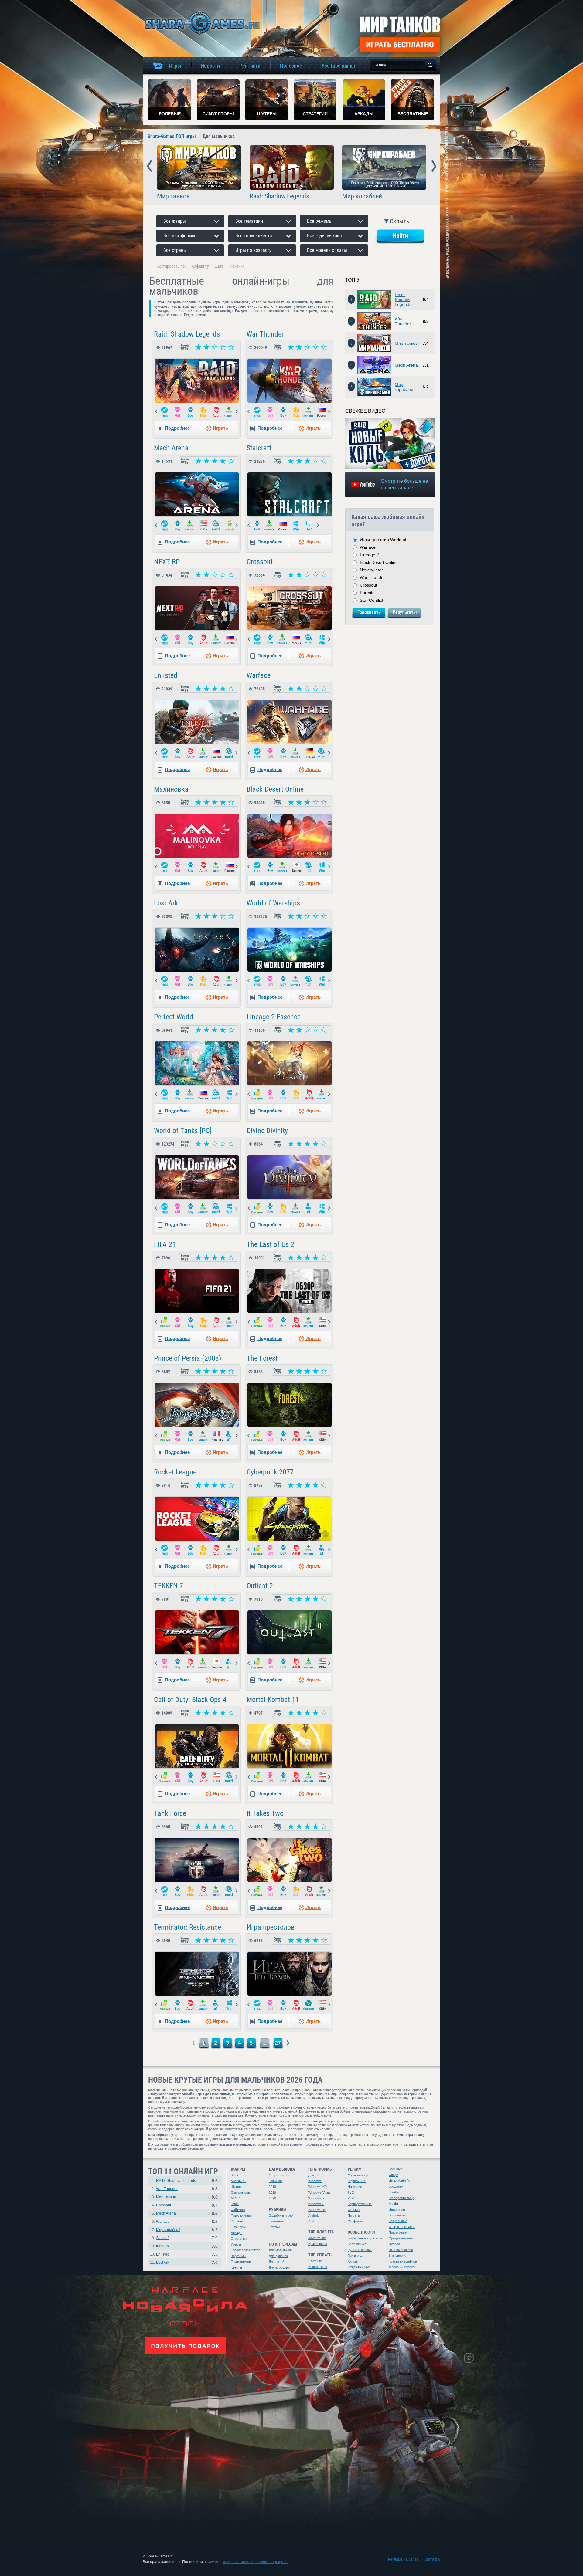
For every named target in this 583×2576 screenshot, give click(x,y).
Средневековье (401, 2238)
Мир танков (173, 196)
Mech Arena (171, 448)
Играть (220, 428)
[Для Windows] (296, 526)
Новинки (275, 2181)
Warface (259, 675)
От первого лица (401, 2198)
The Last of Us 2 (270, 1244)
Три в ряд (355, 2256)
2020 (272, 2198)
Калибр (162, 2246)
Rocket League (175, 1472)
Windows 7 (316, 2198)
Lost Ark (166, 903)
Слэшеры (238, 2227)
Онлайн (354, 2210)
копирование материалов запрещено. (256, 2562)
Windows (315, 2181)
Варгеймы (239, 2256)
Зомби (394, 2192)
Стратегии (239, 2239)
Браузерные (318, 2244)
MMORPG (239, 2181)
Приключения (241, 2215)
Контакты (432, 2559)
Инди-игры (397, 2209)
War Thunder (265, 334)
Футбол (394, 2244)
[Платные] (257, 1095)
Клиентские (317, 2238)
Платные (315, 2261)
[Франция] (217, 1436)
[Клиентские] (230, 412)
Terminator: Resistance (188, 1927)
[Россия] (322, 412)
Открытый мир (359, 2267)
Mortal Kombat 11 (273, 1700)
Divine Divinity (267, 1131)
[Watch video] (390, 444)
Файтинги (238, 2210)
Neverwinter (371, 570)
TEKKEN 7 (169, 1586)
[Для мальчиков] (191, 412)
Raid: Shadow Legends (279, 196)
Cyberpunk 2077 (270, 1472)
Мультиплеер (358, 2175)
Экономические (401, 2250)
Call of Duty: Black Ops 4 (190, 1700)
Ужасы (236, 2244)
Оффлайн (355, 2221)
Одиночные (357, 2181)
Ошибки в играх (281, 2215)
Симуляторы (241, 2192)
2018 (272, 2187)
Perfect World (174, 1017)
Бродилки (396, 2186)
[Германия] (309, 753)
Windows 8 (316, 2204)
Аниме (353, 2261)
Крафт (394, 2204)
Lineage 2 (369, 555)
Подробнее (177, 428)
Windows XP (317, 2187)
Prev (150, 166)
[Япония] (217, 1664)
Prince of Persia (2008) (188, 1358)
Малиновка (171, 789)
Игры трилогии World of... (385, 540)
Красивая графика (403, 2261)
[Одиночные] (309, 1208)
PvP (351, 2198)
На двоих (355, 2187)
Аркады (237, 2233)
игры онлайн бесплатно (201, 23)
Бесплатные (318, 2267)
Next (434, 166)
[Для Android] (230, 526)
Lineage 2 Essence (274, 1017)
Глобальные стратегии (365, 2238)
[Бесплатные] (164, 412)
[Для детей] (204, 412)
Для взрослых (280, 2267)
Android (314, 2215)
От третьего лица (402, 2227)
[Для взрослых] (217, 412)
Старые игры (279, 2175)
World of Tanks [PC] (183, 1131)
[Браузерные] (309, 2005)
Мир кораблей (362, 196)
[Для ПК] (309, 526)
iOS (311, 2221)
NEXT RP (167, 562)
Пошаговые (398, 2232)
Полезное (276, 2221)
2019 (272, 2192)
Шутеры (237, 2187)
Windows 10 (317, 2210)
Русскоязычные (360, 2250)
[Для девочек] (177, 412)
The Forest (262, 1358)
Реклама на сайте (403, 2559)
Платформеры (242, 2262)
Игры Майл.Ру (400, 2181)
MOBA (236, 2198)
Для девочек (278, 2256)
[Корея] (296, 867)
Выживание (397, 2215)
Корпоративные (360, 2204)
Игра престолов (271, 1927)
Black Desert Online (275, 789)
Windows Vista (319, 2192)
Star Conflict (372, 600)
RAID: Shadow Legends (176, 2181)
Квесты (236, 2267)
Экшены (237, 2221)
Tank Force (170, 1813)
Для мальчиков (280, 2250)
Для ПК (314, 2175)
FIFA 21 (165, 1244)
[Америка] (204, 526)
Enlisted (166, 675)
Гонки (235, 2204)
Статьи (274, 2227)
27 (278, 2043)
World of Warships (273, 903)
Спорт (393, 2175)
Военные (395, 2169)
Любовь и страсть (402, 2267)
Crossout (260, 562)
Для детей (276, 2262)
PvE (351, 2192)
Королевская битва (245, 2250)
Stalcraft (259, 448)
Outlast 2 (260, 1586)
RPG (234, 2175)
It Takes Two (265, 1813)
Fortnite (367, 593)
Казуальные (398, 2221)
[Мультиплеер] (217, 526)
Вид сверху (397, 2256)
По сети (354, 2215)
